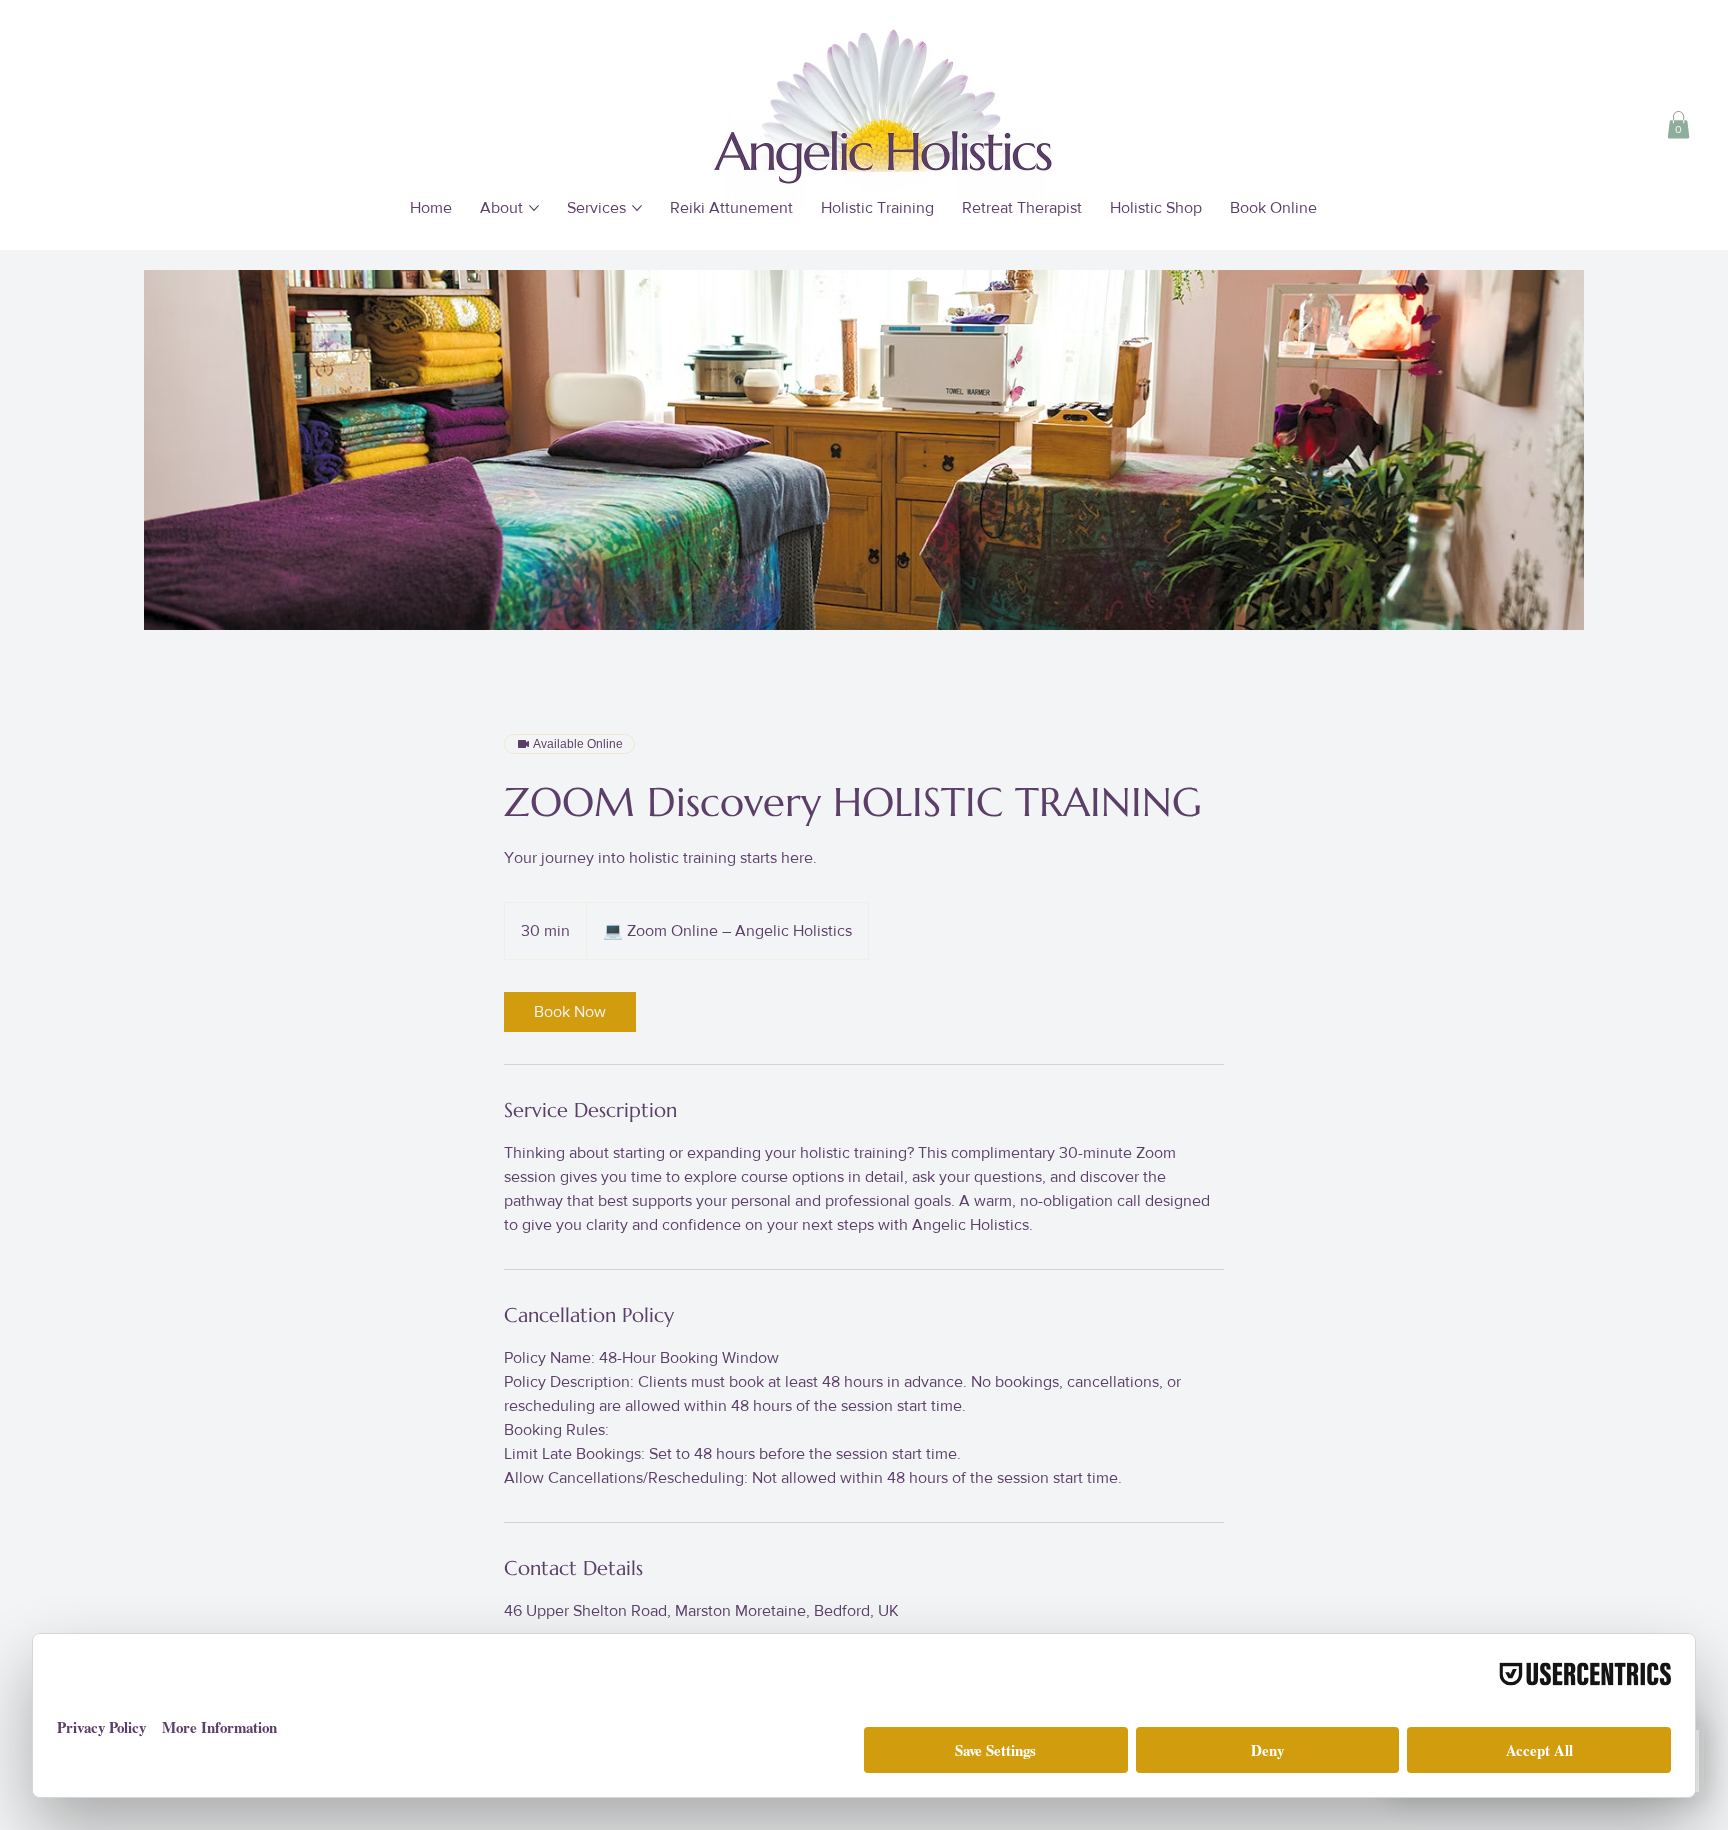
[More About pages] (534, 208)
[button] (1678, 124)
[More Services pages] (637, 208)
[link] (570, 1012)
